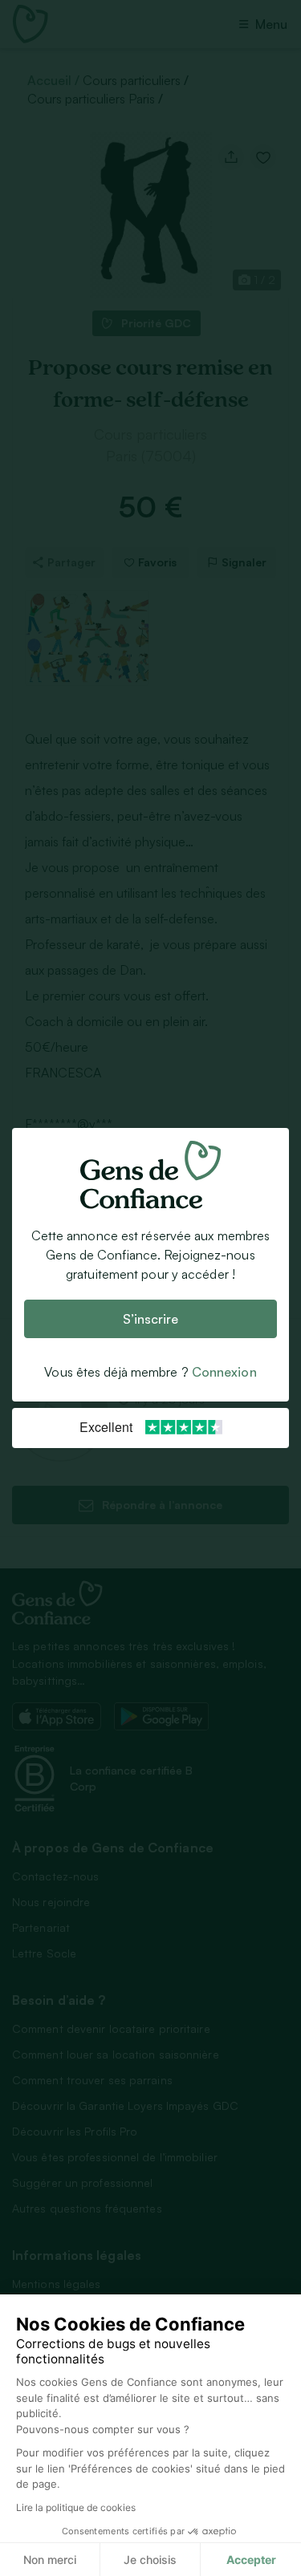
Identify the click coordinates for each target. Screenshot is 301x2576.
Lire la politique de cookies (76, 2507)
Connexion (224, 1372)
